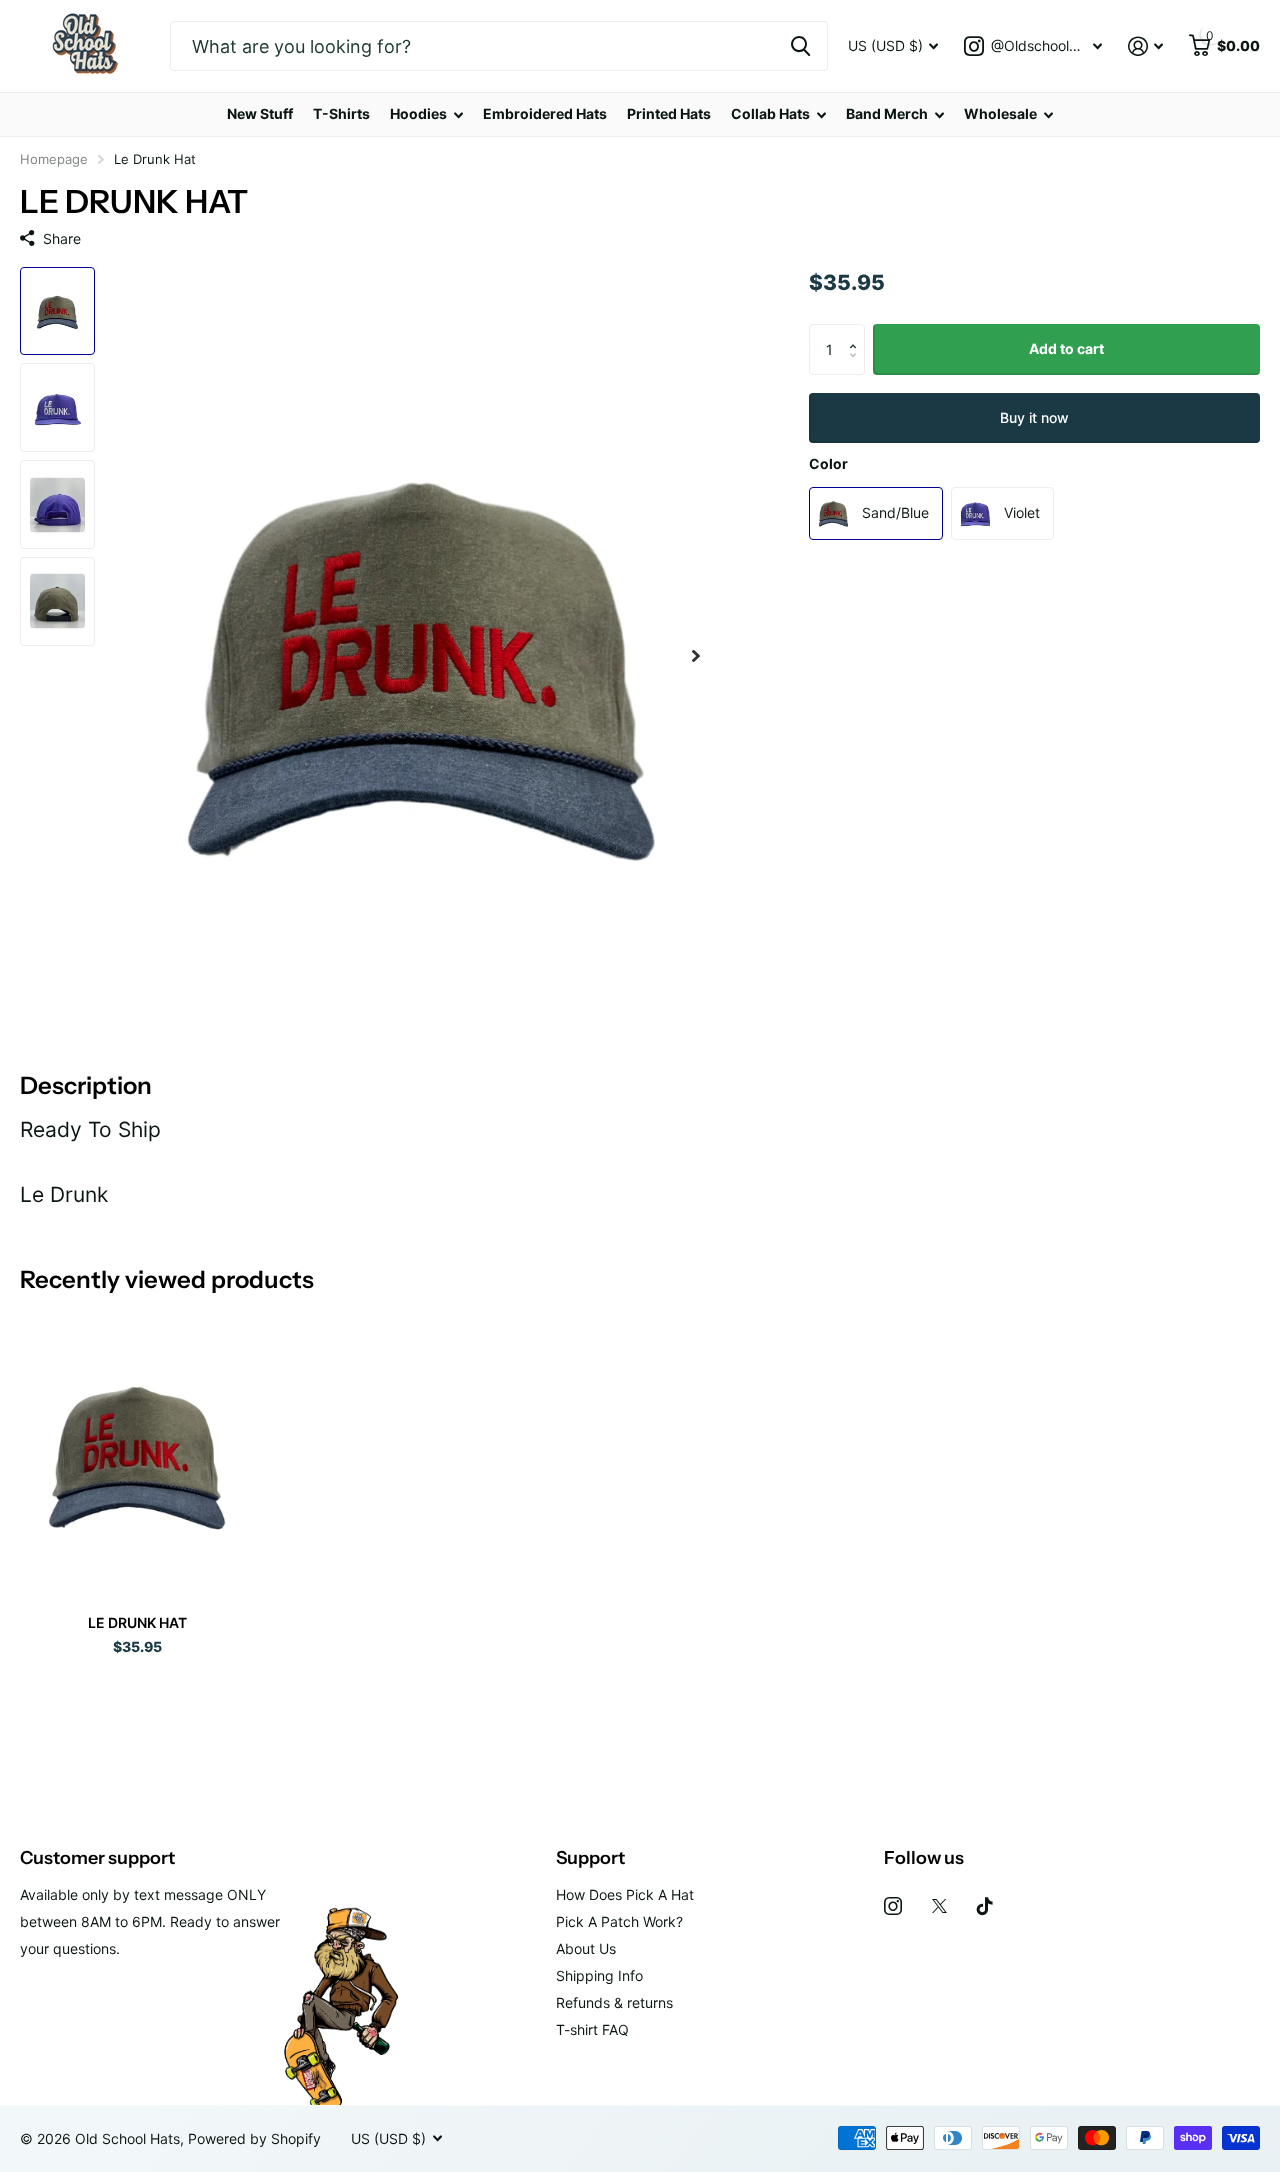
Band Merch (887, 113)
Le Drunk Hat (137, 1622)
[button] (857, 331)
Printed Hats (669, 113)
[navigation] (57, 311)
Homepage (54, 159)
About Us (586, 1948)
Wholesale (1000, 113)
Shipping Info (599, 1975)
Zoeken (800, 46)
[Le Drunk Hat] (137, 1452)
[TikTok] (985, 1906)
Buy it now (1034, 416)
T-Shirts (341, 113)
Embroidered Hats (545, 113)
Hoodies (418, 113)
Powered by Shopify (254, 2138)
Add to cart (1066, 348)
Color (828, 463)
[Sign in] (1145, 46)
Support (590, 1858)
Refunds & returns (614, 2002)
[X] (939, 1906)
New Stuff (260, 113)
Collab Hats (770, 113)
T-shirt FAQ (592, 2029)
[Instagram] (893, 1906)
